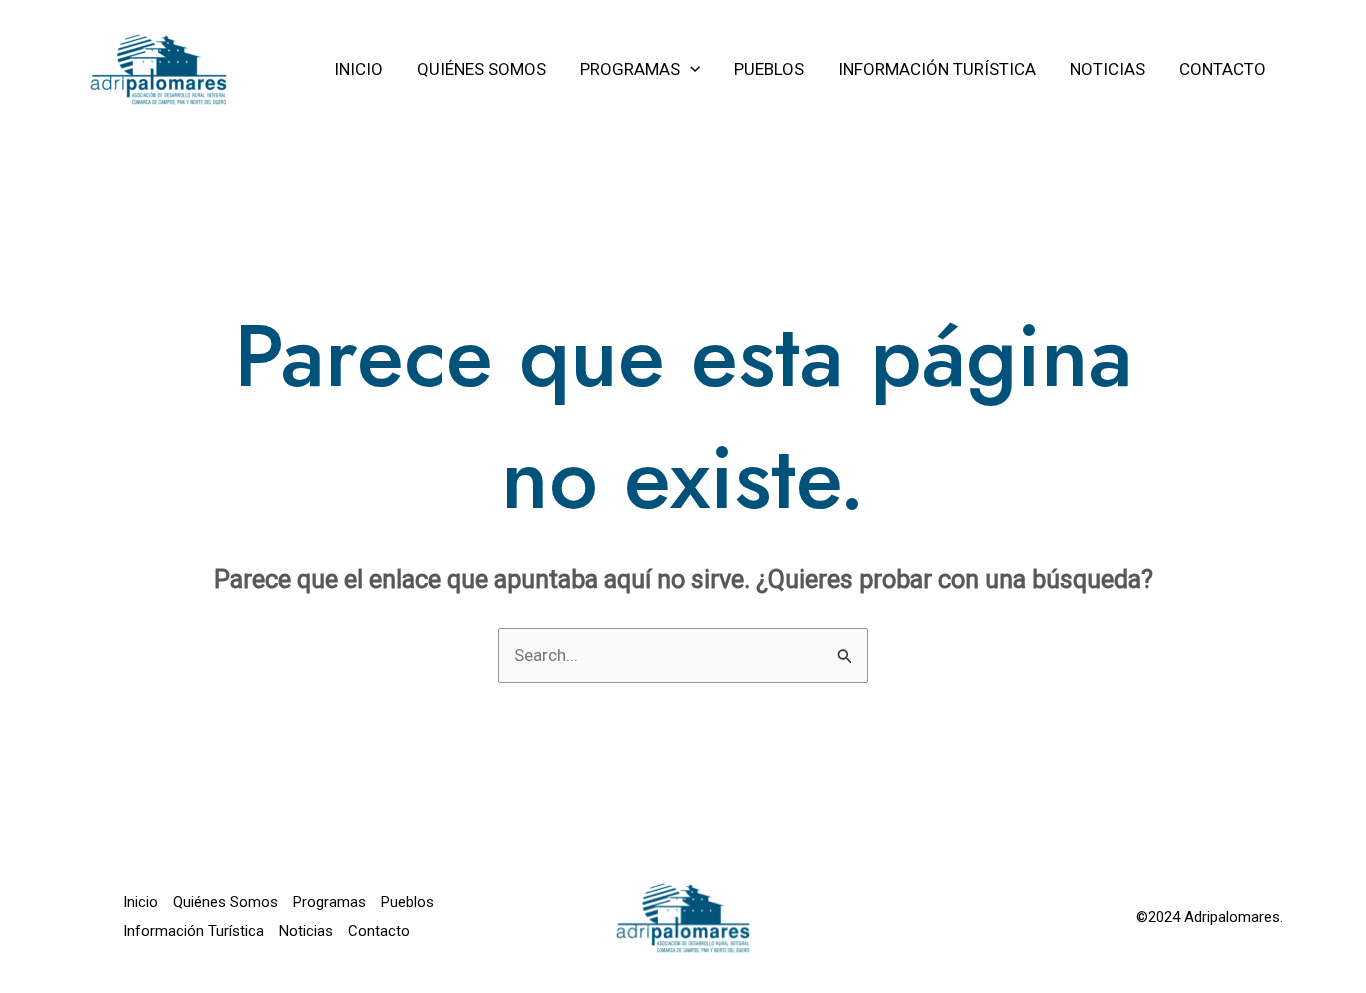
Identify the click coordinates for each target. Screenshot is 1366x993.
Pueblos (407, 902)
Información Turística (193, 931)
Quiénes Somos (225, 902)
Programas (329, 902)
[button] (690, 69)
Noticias (306, 931)
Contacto (379, 931)
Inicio (140, 902)
